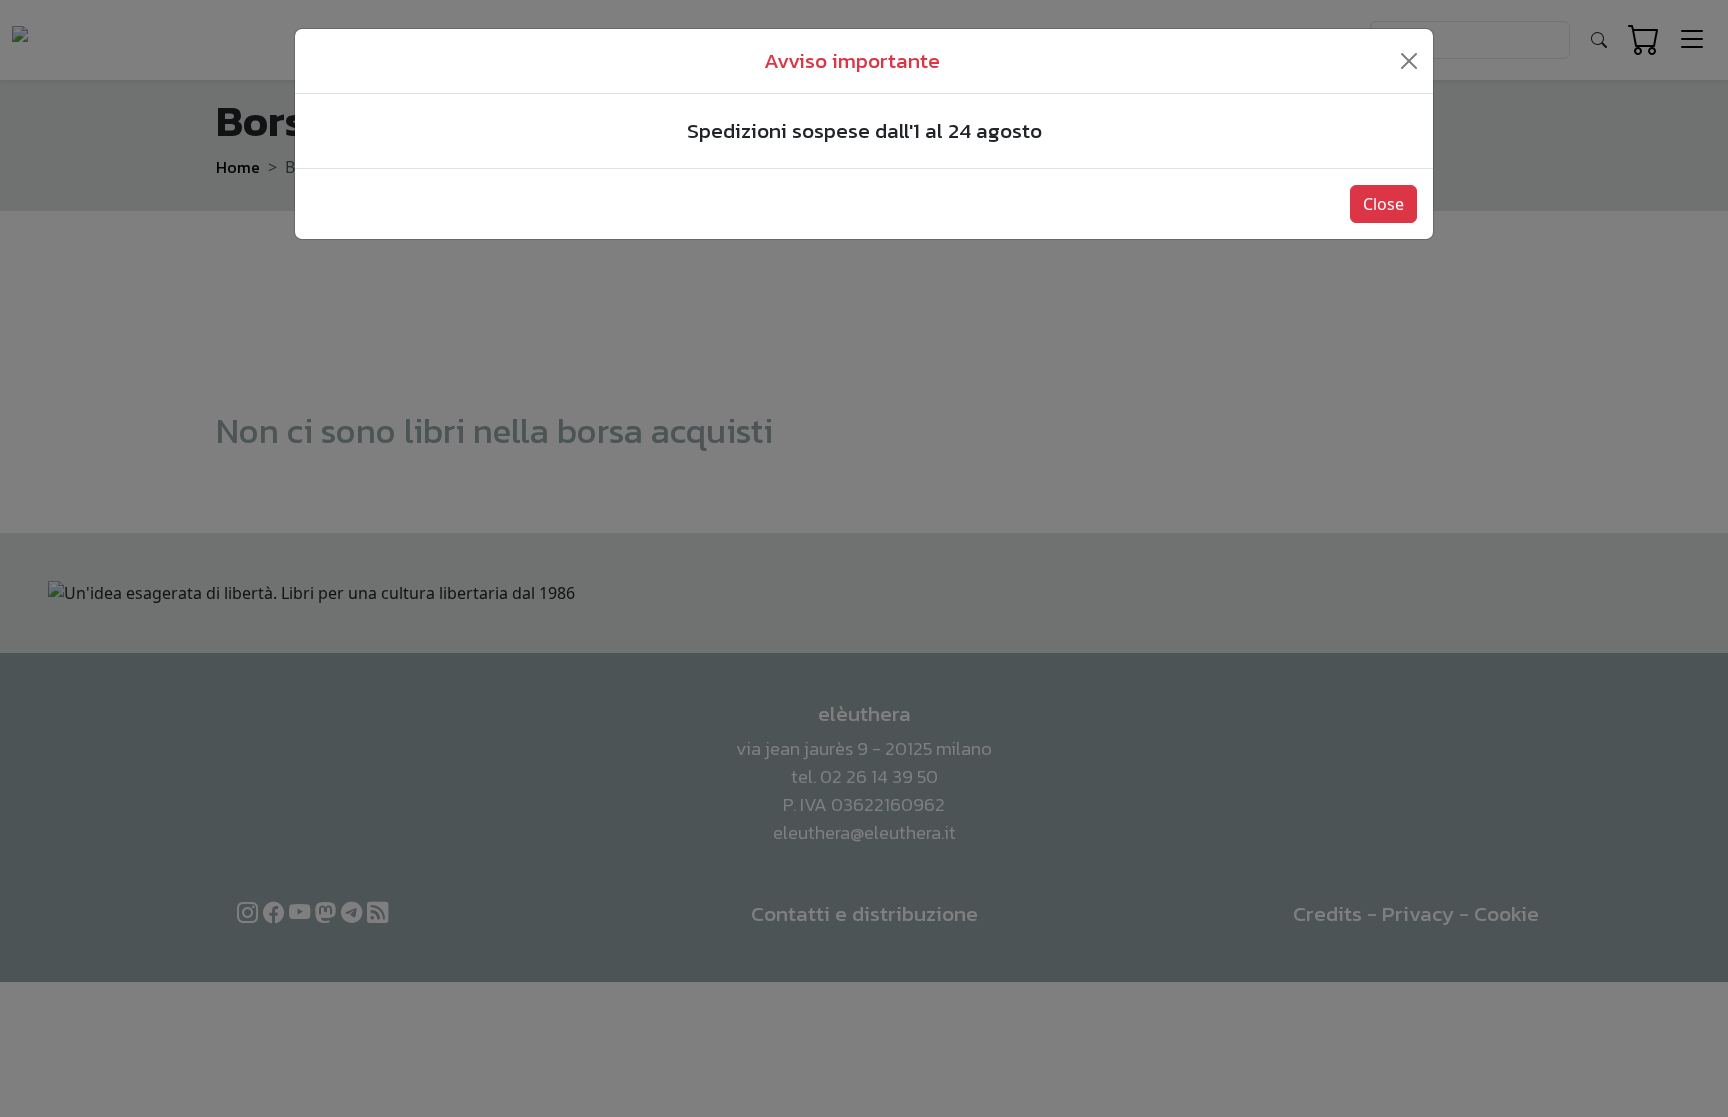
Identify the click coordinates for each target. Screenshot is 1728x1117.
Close (1383, 204)
